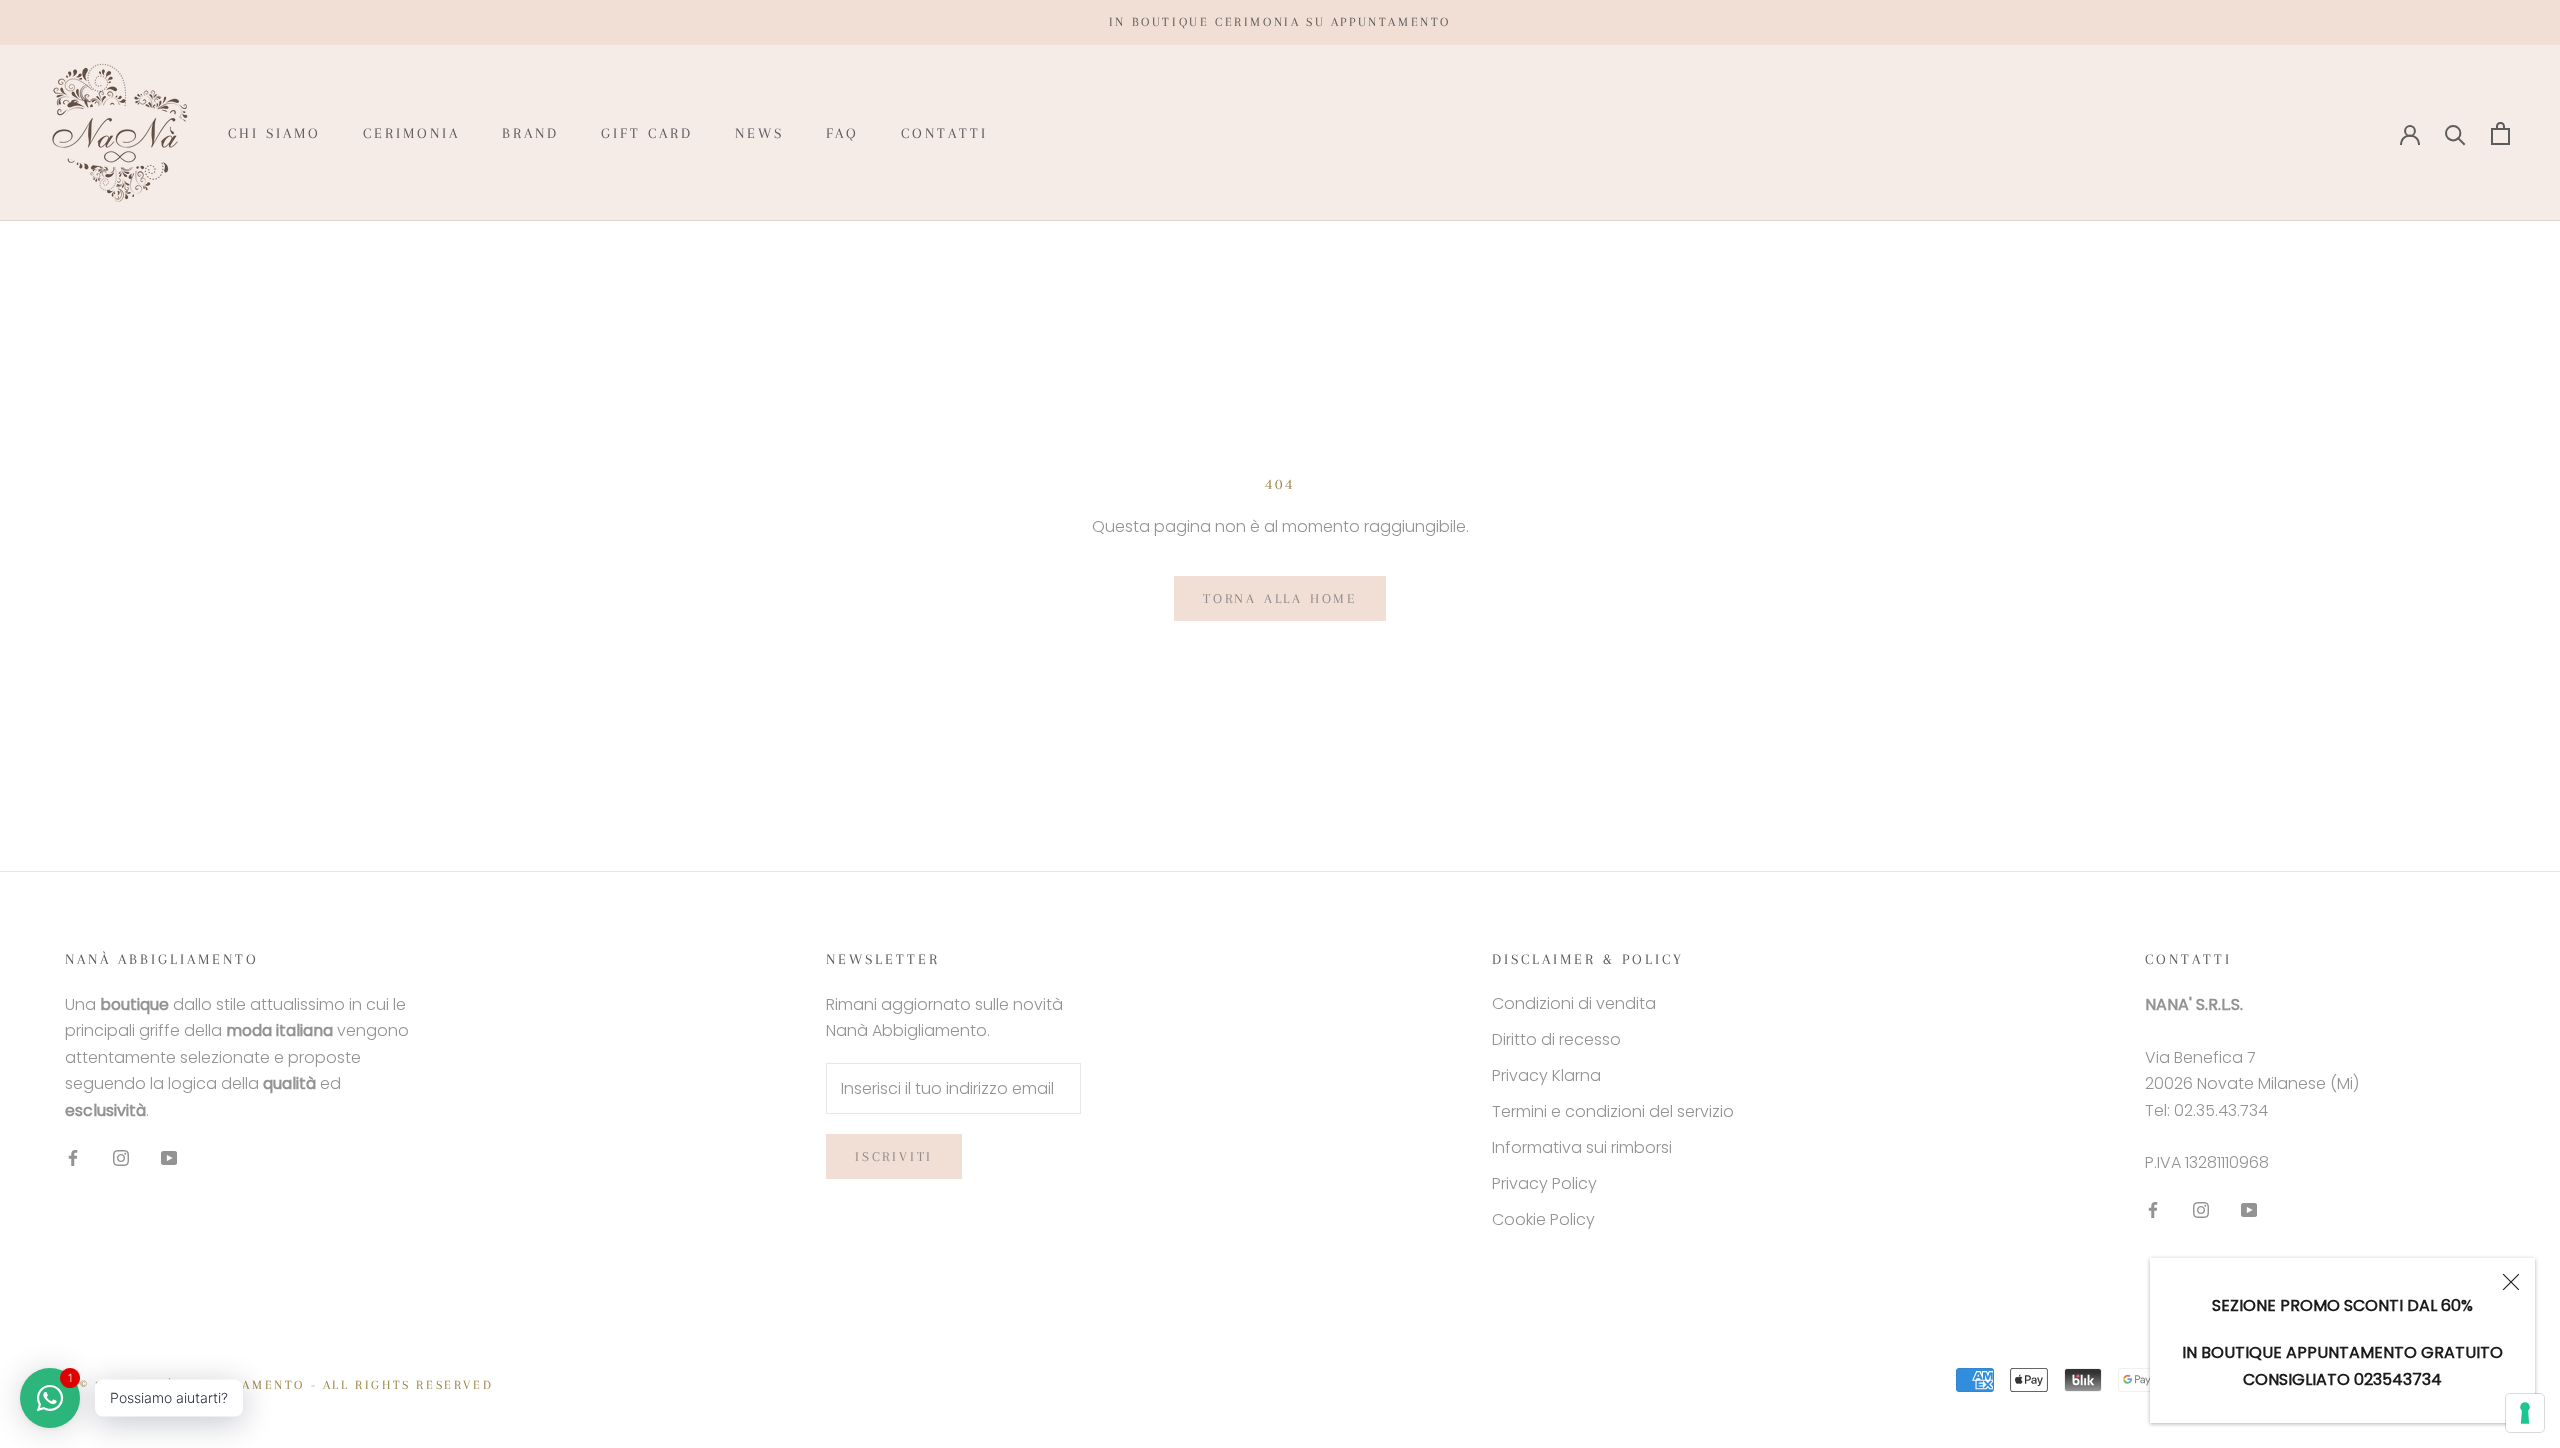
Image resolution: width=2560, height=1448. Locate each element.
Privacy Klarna (1546, 1075)
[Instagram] (121, 1157)
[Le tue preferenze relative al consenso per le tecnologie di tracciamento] (2525, 1413)
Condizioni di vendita (1574, 1003)
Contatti (944, 133)
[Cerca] (2455, 133)
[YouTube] (169, 1157)
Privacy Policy (1544, 1183)
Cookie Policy (1543, 1219)
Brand (530, 133)
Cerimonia (411, 133)
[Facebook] (73, 1157)
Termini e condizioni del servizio (1613, 1111)
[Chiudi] (2511, 1282)
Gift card (647, 133)
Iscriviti (894, 1156)
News (759, 133)
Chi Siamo (274, 133)
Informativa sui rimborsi (1582, 1147)
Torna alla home (1280, 598)
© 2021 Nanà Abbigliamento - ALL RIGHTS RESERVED (286, 1385)
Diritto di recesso (1556, 1039)
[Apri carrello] (2500, 133)
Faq (842, 133)
